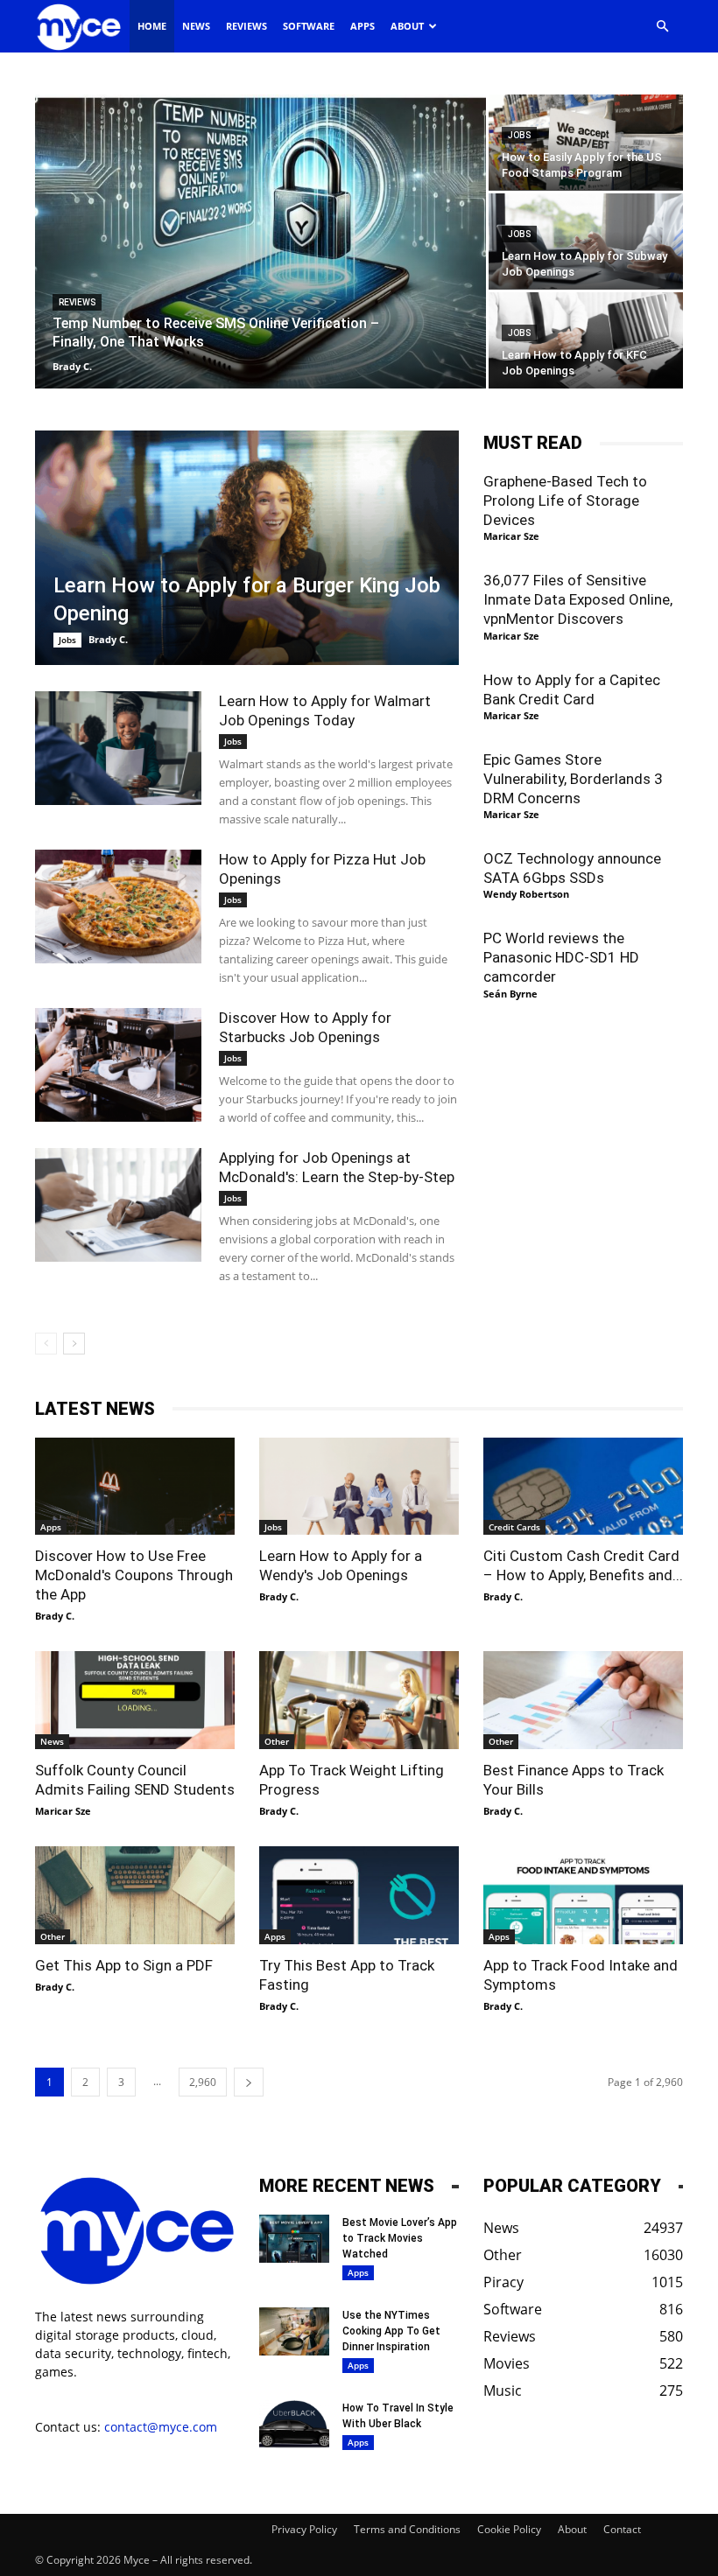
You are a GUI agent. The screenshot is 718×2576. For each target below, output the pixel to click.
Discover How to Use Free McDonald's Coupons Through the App (134, 1575)
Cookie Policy (509, 2529)
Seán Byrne (510, 994)
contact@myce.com (161, 2427)
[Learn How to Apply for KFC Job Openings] (586, 340)
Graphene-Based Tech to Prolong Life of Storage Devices (565, 500)
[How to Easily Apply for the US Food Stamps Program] (586, 142)
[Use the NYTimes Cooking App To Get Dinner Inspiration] (294, 2331)
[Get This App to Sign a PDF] (135, 1895)
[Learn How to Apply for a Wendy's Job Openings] (359, 1487)
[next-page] (74, 1344)
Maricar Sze (511, 536)
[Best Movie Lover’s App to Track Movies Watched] (294, 2239)
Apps (363, 26)
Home (152, 26)
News (196, 26)
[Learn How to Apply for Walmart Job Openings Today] (118, 749)
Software (309, 26)
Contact (622, 2529)
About (407, 26)
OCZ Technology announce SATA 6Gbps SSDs (572, 868)
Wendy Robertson (526, 894)
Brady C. (72, 366)
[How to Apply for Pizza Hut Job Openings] (118, 907)
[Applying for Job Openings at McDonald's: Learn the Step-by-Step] (118, 1205)
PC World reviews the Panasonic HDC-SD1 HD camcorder (561, 957)
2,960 (203, 2082)
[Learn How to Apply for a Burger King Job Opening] (247, 548)
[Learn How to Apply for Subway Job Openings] (586, 241)
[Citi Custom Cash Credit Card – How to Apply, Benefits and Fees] (583, 1487)
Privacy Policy (304, 2529)
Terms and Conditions (407, 2529)
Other (277, 1741)
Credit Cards (514, 1527)
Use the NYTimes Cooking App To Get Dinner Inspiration (391, 2331)
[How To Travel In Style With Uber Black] (294, 2424)
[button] (662, 27)
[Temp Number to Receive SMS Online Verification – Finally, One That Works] (260, 242)
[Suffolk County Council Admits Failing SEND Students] (135, 1700)
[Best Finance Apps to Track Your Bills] (583, 1700)
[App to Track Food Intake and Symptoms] (583, 1895)
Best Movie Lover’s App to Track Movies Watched (400, 2238)
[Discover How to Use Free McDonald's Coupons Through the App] (135, 1487)
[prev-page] (46, 1344)
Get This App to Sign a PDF (124, 1965)
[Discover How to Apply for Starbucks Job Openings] (118, 1065)
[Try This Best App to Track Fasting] (359, 1895)
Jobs (519, 135)
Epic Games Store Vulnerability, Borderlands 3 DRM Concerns (573, 779)
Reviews (246, 26)
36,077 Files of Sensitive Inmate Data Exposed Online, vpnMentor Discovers (578, 599)
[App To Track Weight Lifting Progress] (359, 1700)
